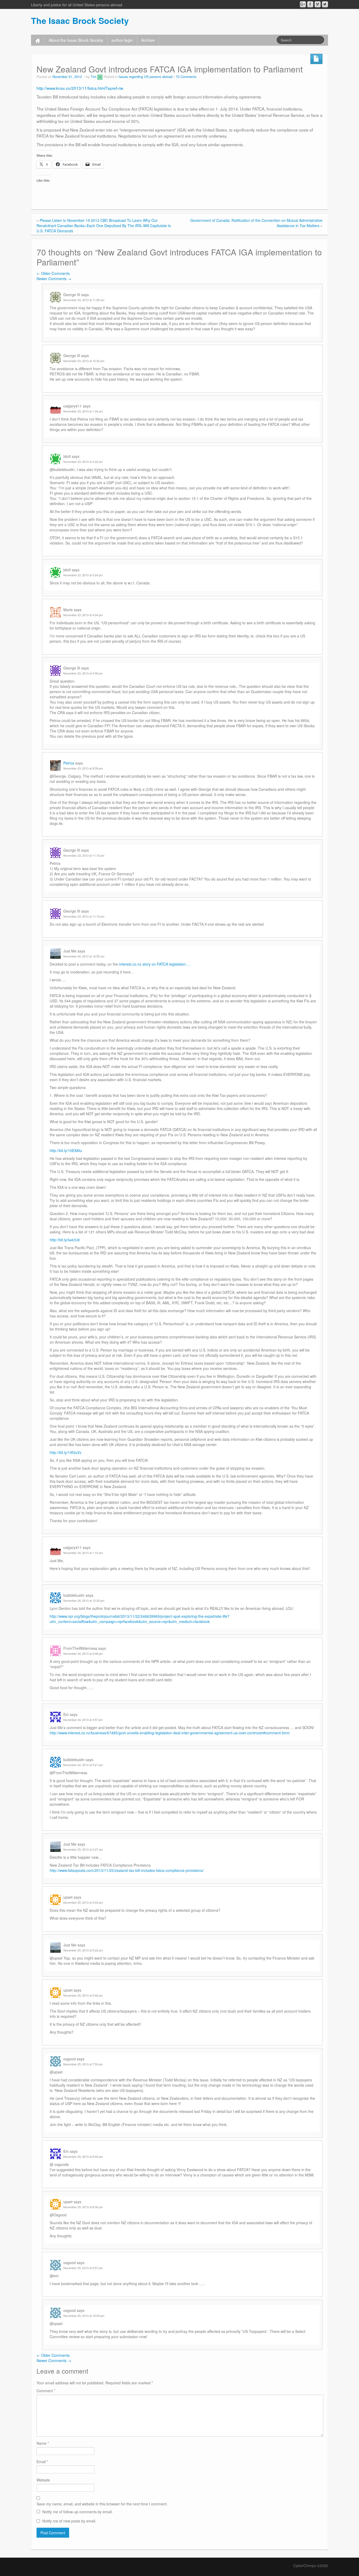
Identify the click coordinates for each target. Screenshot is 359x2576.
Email (42, 2462)
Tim (93, 77)
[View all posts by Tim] (100, 77)
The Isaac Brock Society (80, 20)
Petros (69, 763)
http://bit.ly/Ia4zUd (65, 1240)
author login (122, 40)
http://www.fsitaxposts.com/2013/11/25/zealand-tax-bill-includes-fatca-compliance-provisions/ (127, 1870)
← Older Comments (53, 273)
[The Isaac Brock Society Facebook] (310, 4)
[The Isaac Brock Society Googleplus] (303, 4)
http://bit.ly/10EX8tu (66, 1150)
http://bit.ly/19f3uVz (66, 1452)
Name (43, 2443)
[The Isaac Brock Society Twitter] (325, 4)
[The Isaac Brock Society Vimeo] (318, 4)
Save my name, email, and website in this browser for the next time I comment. (102, 2504)
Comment (46, 2391)
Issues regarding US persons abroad (145, 77)
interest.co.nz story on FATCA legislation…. (155, 964)
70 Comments (186, 77)
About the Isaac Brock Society (76, 40)
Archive (148, 40)
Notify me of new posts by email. (69, 2521)
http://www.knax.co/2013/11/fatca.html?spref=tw (80, 88)
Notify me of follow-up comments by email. (78, 2512)
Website (43, 2480)
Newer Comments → (54, 279)
